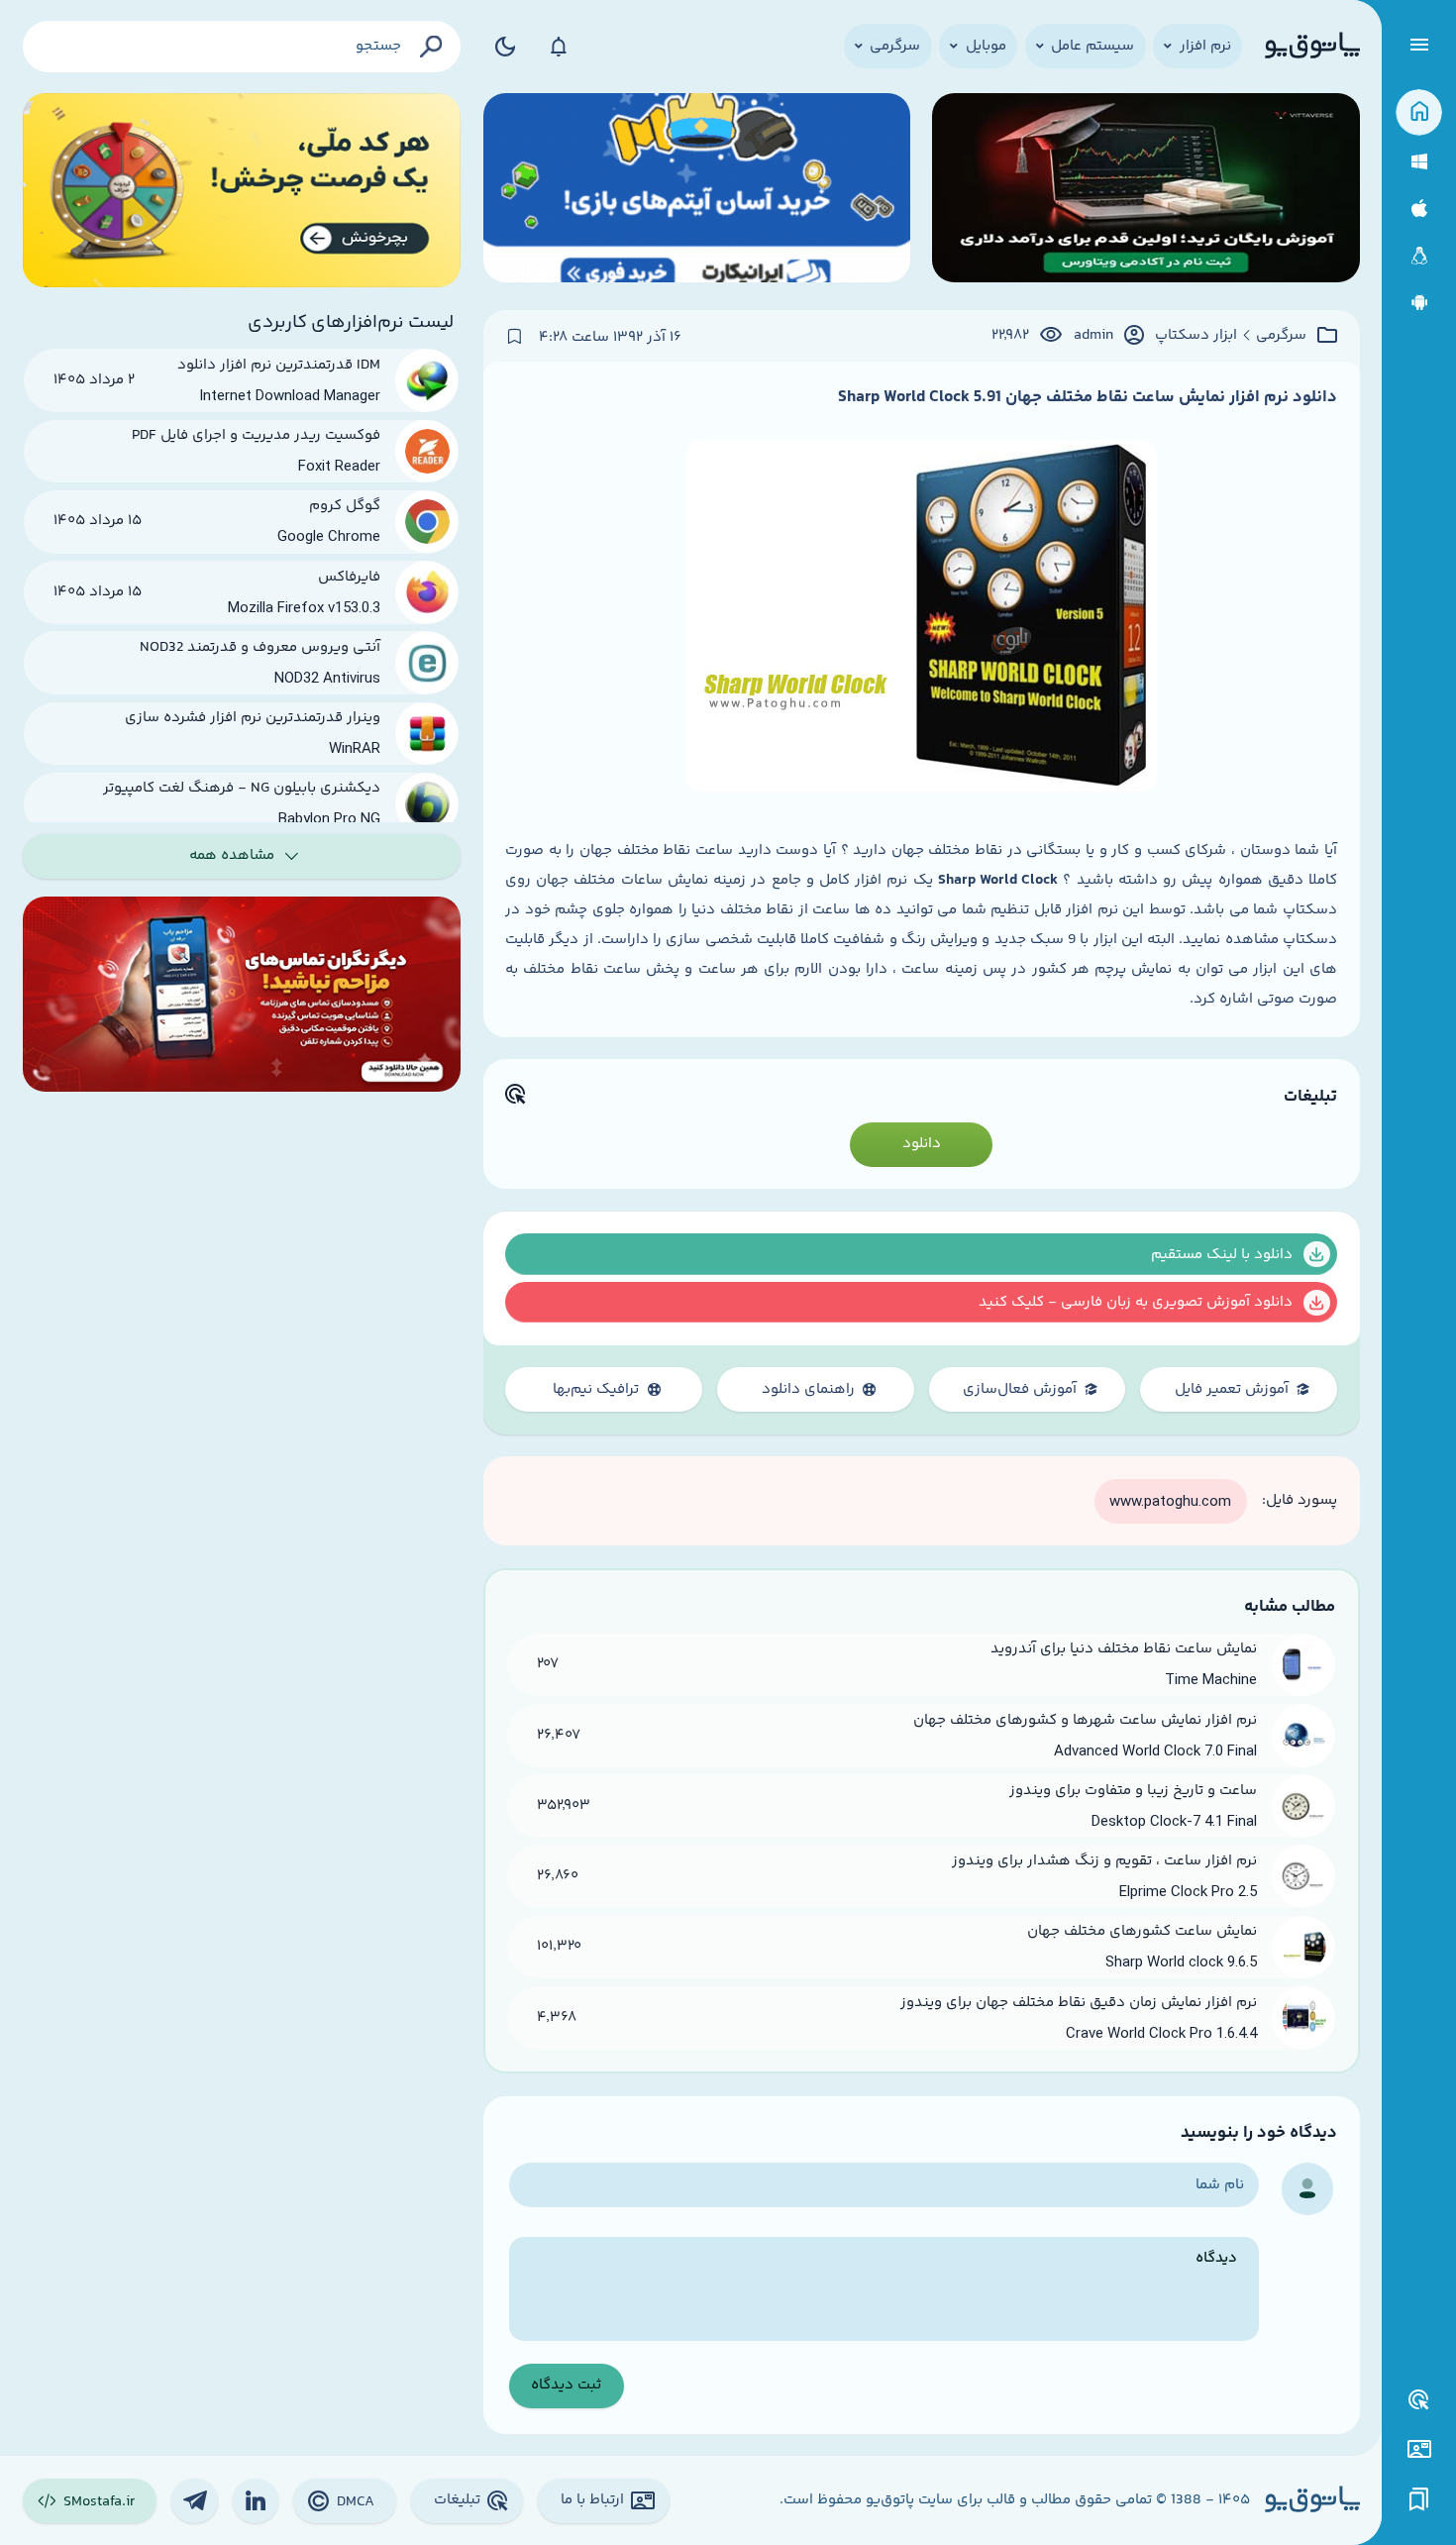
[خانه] (1419, 112)
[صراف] (242, 191)
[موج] (1145, 191)
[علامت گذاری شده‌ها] (1419, 2500)
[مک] (1419, 209)
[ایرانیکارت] (697, 191)
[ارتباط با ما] (1419, 2449)
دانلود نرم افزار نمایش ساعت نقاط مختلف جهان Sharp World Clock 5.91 (1088, 397)
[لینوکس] (1419, 256)
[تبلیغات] (1419, 2400)
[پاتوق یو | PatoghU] (1312, 47)
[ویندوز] (1419, 162)
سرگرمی (1281, 336)
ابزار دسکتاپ (1196, 336)
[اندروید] (1419, 303)
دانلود (922, 1144)
